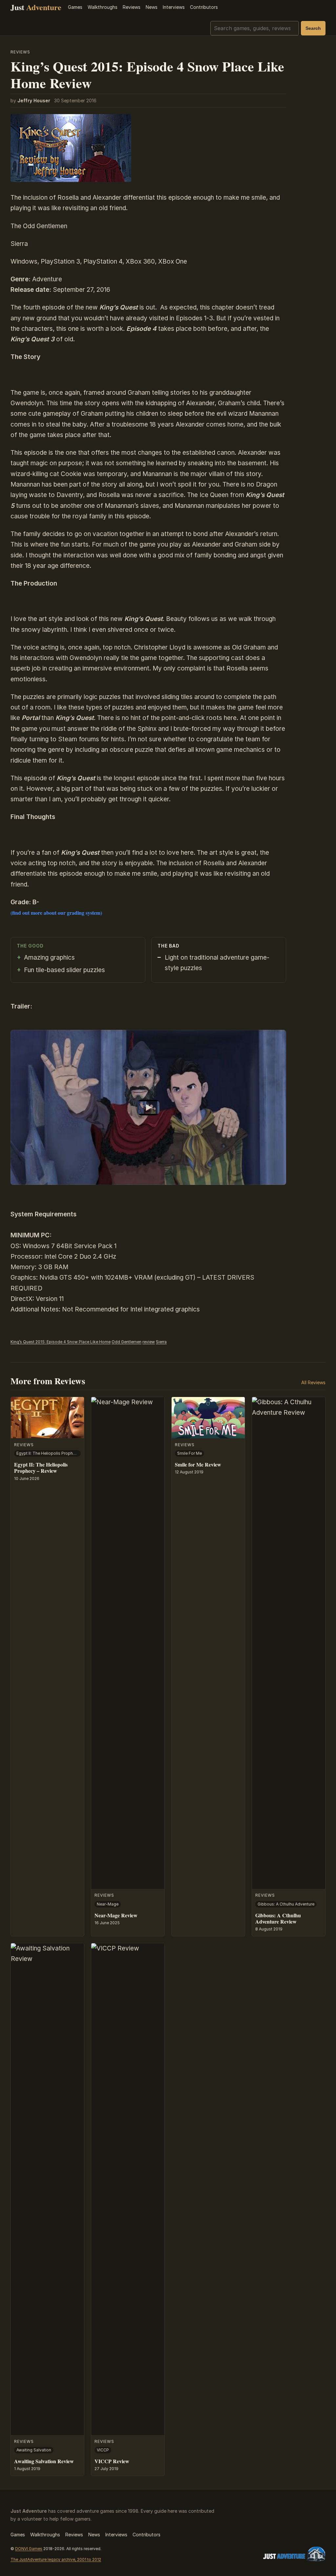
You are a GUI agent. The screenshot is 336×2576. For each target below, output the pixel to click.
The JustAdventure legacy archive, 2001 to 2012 (56, 2559)
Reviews (132, 7)
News (152, 7)
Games (75, 7)
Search (313, 28)
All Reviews (313, 1382)
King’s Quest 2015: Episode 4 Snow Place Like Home (61, 1342)
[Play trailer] (148, 1107)
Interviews (174, 7)
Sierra (161, 1342)
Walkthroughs (103, 7)
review (149, 1342)
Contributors (204, 7)
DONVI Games (29, 2549)
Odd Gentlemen (126, 1342)
